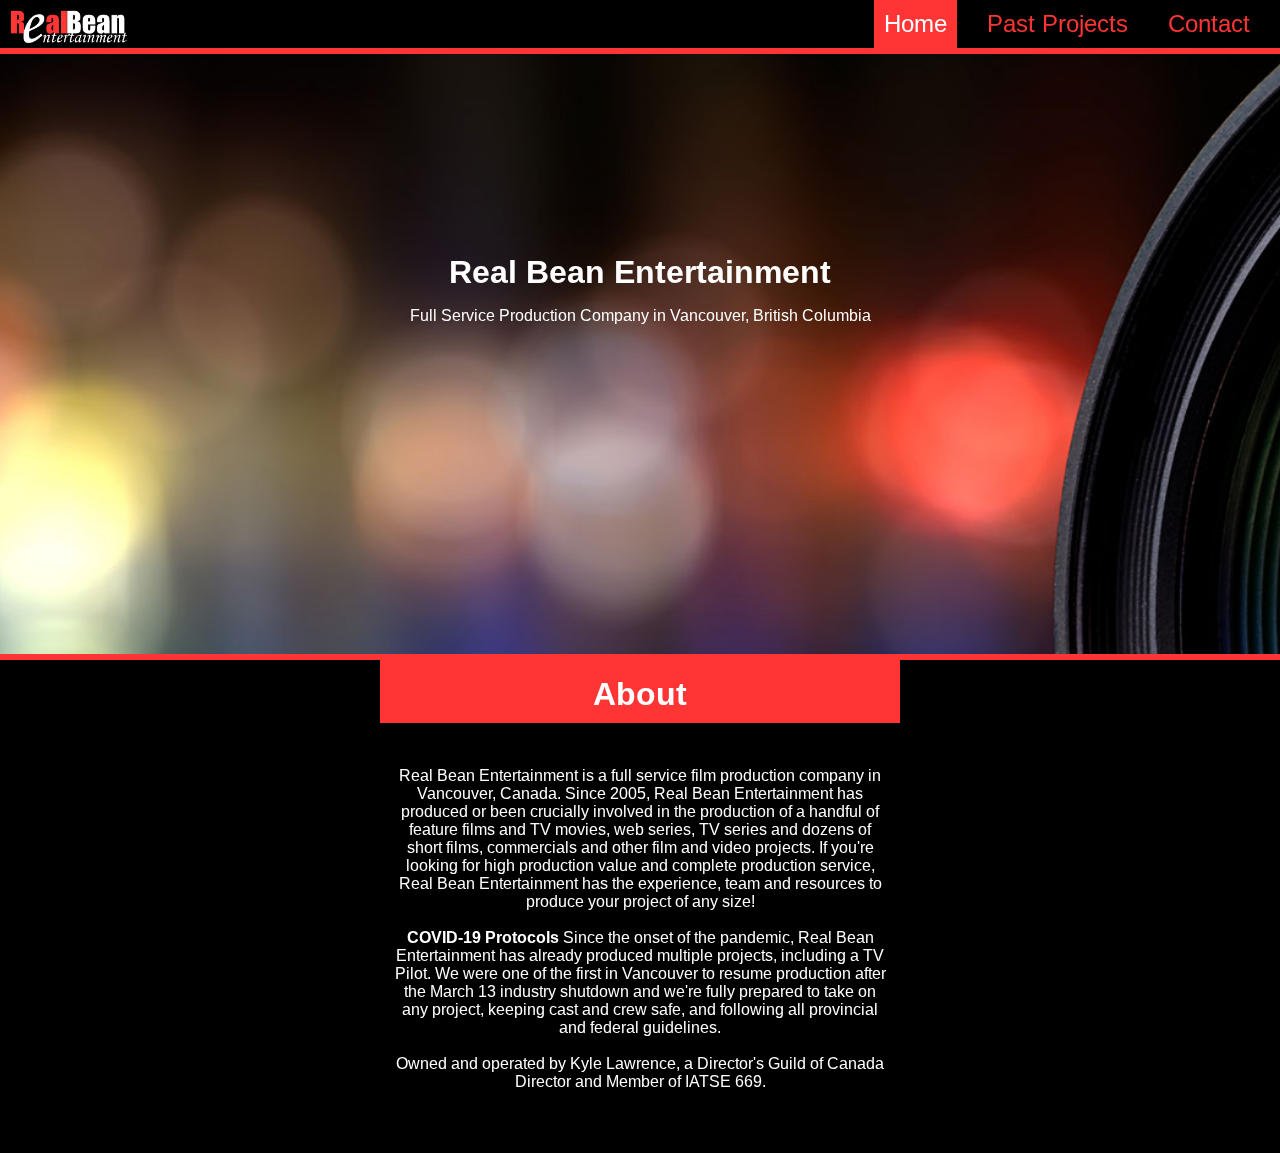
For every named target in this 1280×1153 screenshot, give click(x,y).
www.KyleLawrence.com (640, 1099)
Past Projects (1057, 23)
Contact (1209, 23)
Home (915, 23)
